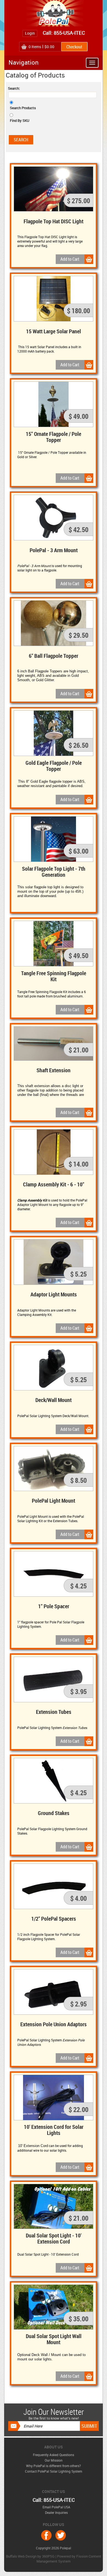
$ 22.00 (78, 2109)
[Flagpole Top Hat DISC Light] (54, 189)
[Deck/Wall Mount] (54, 1368)
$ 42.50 (78, 529)
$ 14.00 (78, 1164)
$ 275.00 (78, 200)
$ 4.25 (78, 1586)
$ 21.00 (78, 1050)
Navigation (24, 62)
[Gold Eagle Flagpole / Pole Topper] (54, 733)
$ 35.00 (78, 2319)
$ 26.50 (78, 745)
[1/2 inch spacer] (54, 1886)
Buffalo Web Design (21, 2556)
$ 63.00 (78, 851)
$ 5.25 (78, 1274)
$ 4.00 (78, 1898)
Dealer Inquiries (56, 2512)
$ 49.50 (78, 955)
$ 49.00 (78, 416)
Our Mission (54, 2460)
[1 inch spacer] (54, 1574)
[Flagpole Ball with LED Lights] (54, 299)
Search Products (23, 108)
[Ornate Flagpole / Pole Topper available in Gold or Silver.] (54, 404)
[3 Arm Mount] (54, 518)
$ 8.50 (78, 1480)
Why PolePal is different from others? (54, 2466)
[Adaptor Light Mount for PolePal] (54, 1262)
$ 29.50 (78, 635)
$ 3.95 (78, 1691)
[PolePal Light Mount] (54, 1469)
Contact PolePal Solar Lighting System (54, 2471)
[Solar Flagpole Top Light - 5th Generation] (54, 839)
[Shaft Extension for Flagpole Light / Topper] (54, 1044)
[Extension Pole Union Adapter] (54, 1992)
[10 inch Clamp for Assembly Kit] (54, 1152)
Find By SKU (20, 120)
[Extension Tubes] (54, 1679)
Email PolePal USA (56, 2507)
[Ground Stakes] (54, 1781)
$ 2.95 (78, 2004)
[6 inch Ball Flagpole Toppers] (54, 623)
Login (30, 33)
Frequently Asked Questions (54, 2455)
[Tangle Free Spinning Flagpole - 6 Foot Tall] (54, 944)
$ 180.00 (78, 310)
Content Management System (69, 2559)
